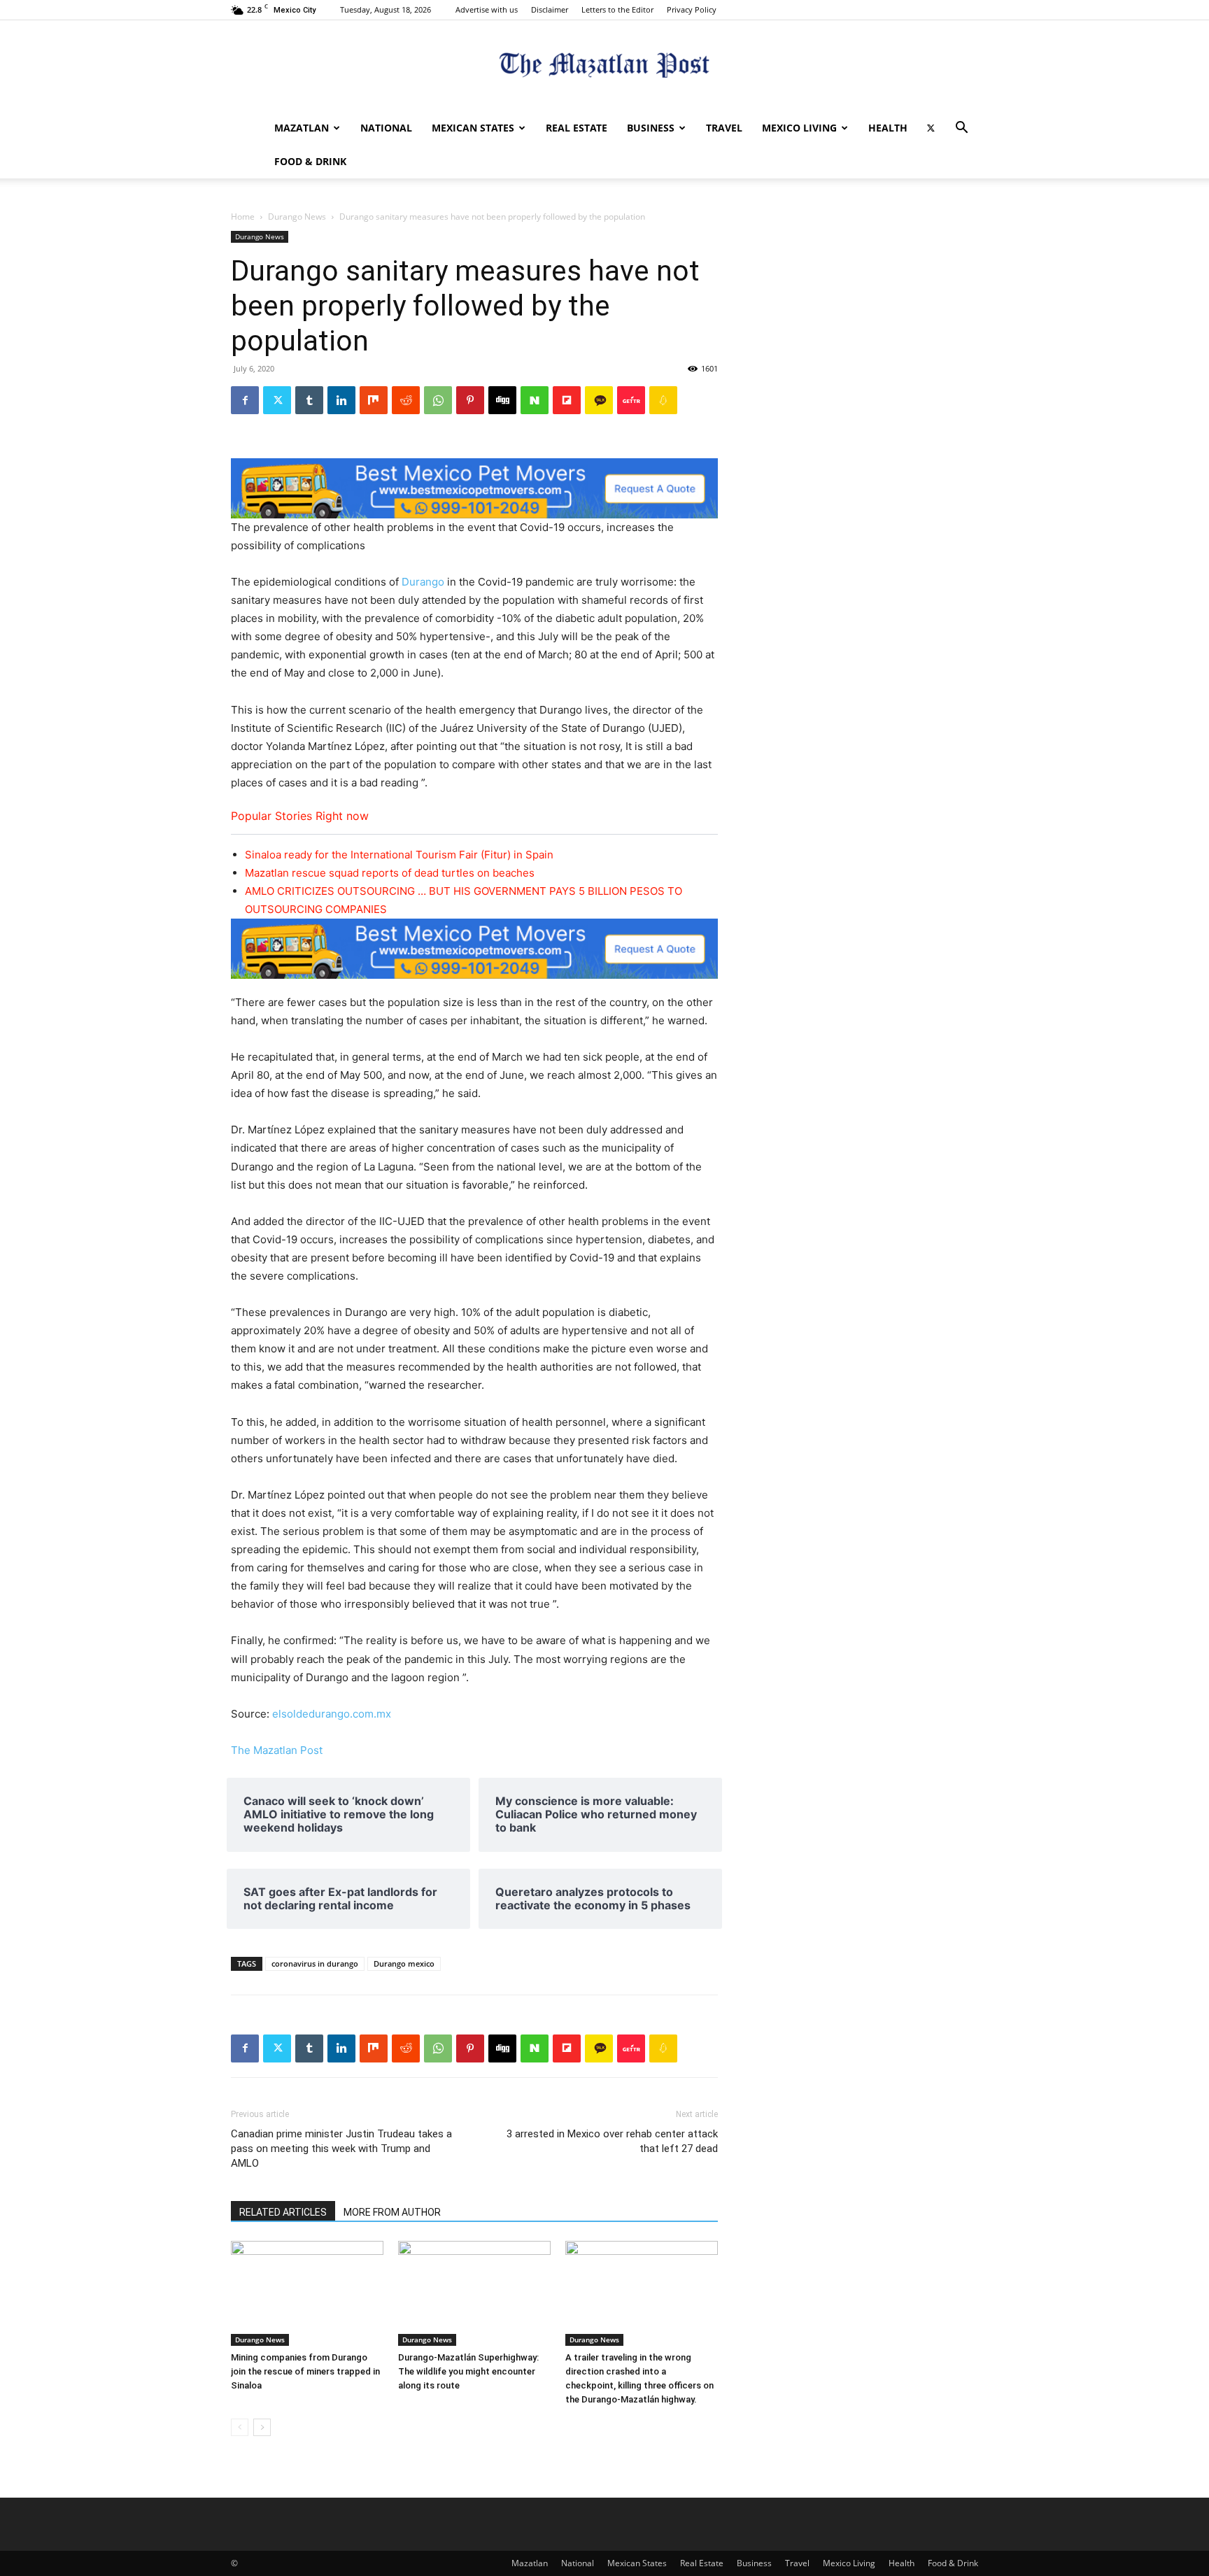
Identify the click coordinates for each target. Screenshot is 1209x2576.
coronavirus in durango (315, 1963)
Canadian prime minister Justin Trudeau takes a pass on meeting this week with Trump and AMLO (341, 2149)
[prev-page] (240, 2427)
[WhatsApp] (438, 400)
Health (888, 128)
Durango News (297, 217)
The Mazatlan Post (277, 1750)
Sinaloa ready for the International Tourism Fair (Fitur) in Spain (399, 855)
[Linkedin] (341, 400)
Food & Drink (310, 161)
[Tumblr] (309, 400)
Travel (724, 128)
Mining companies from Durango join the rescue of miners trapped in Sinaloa (305, 2371)
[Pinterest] (470, 400)
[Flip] (567, 400)
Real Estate (577, 128)
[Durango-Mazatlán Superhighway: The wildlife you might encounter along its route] (474, 2293)
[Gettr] (631, 400)
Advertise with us (487, 9)
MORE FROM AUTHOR (392, 2212)
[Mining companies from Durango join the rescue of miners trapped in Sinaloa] (307, 2293)
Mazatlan (302, 128)
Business (651, 128)
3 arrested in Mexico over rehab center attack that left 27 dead (612, 2141)
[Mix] (374, 400)
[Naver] (535, 400)
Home (243, 217)
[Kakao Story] (599, 400)
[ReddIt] (406, 400)
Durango (424, 582)
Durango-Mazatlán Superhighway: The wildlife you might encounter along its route (468, 2371)
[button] (961, 129)
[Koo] (663, 400)
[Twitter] (931, 128)
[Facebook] (245, 400)
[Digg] (502, 400)
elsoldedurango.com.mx (332, 1714)
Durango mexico (404, 1963)
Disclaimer (550, 9)
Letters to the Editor (617, 9)
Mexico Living (799, 128)
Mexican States (473, 128)
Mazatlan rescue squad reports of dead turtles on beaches (390, 873)
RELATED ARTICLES (283, 2212)
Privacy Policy (692, 9)
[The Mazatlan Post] (604, 67)
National (386, 128)
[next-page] (262, 2427)
